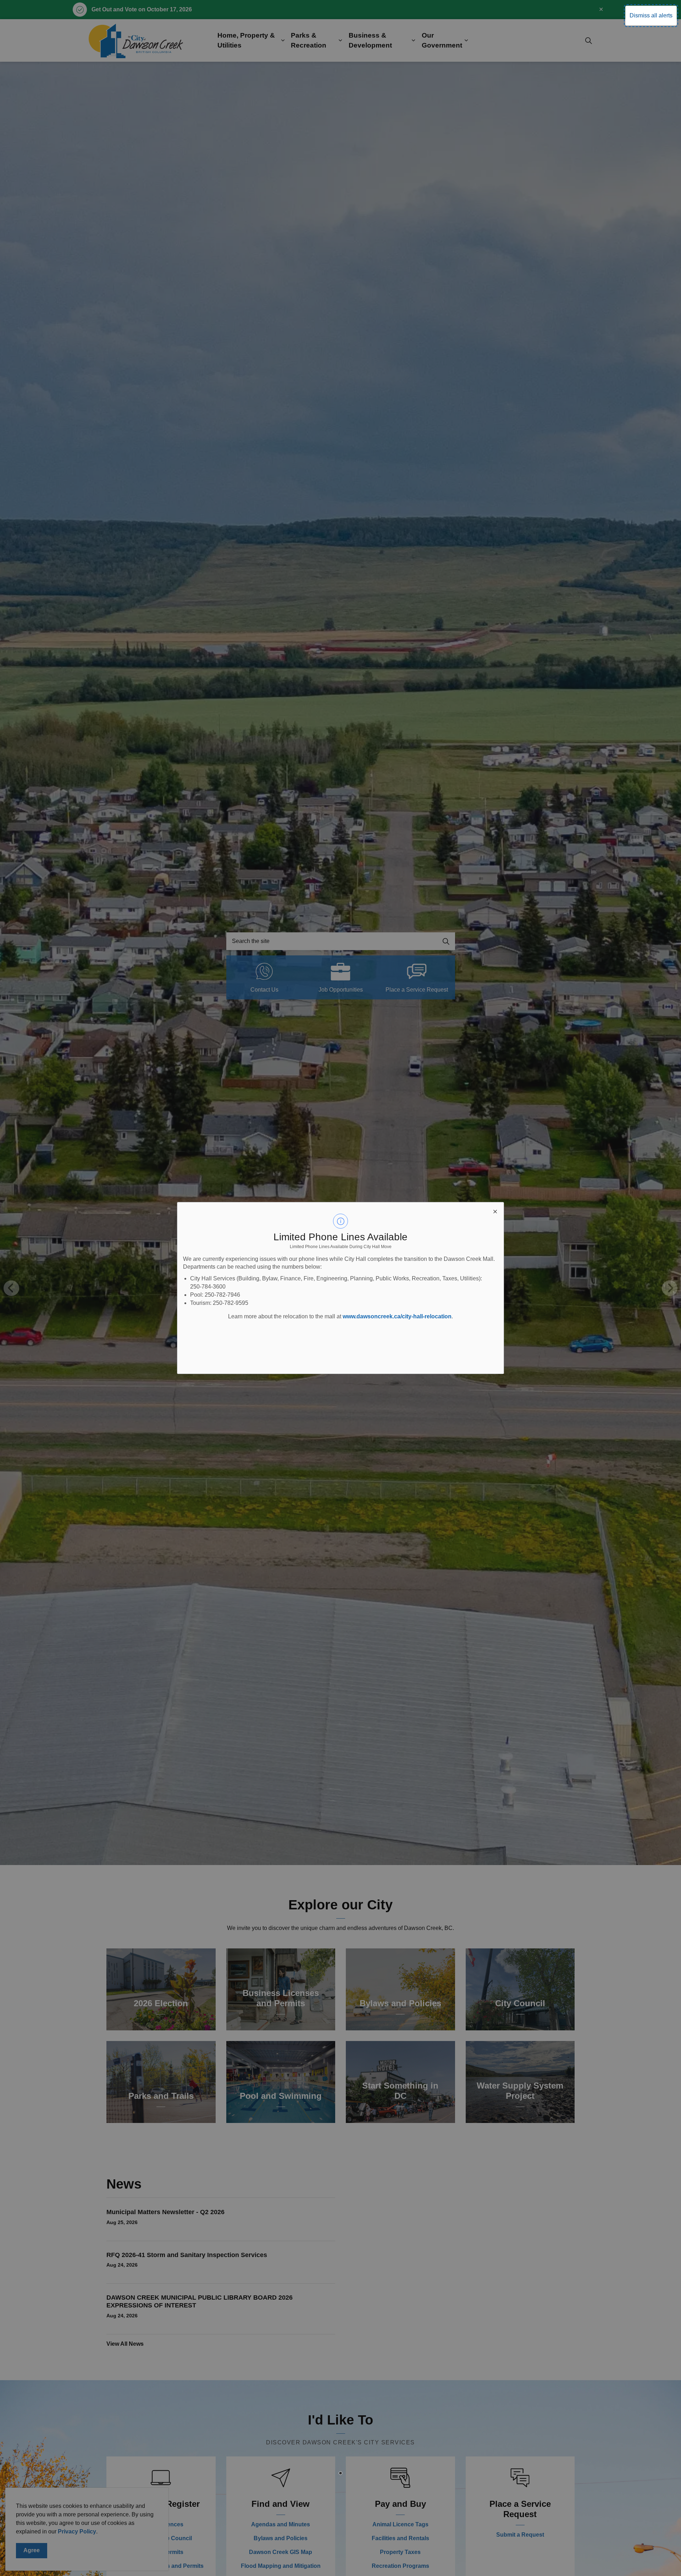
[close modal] (495, 1211)
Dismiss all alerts (651, 15)
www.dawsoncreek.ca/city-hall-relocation (397, 1316)
